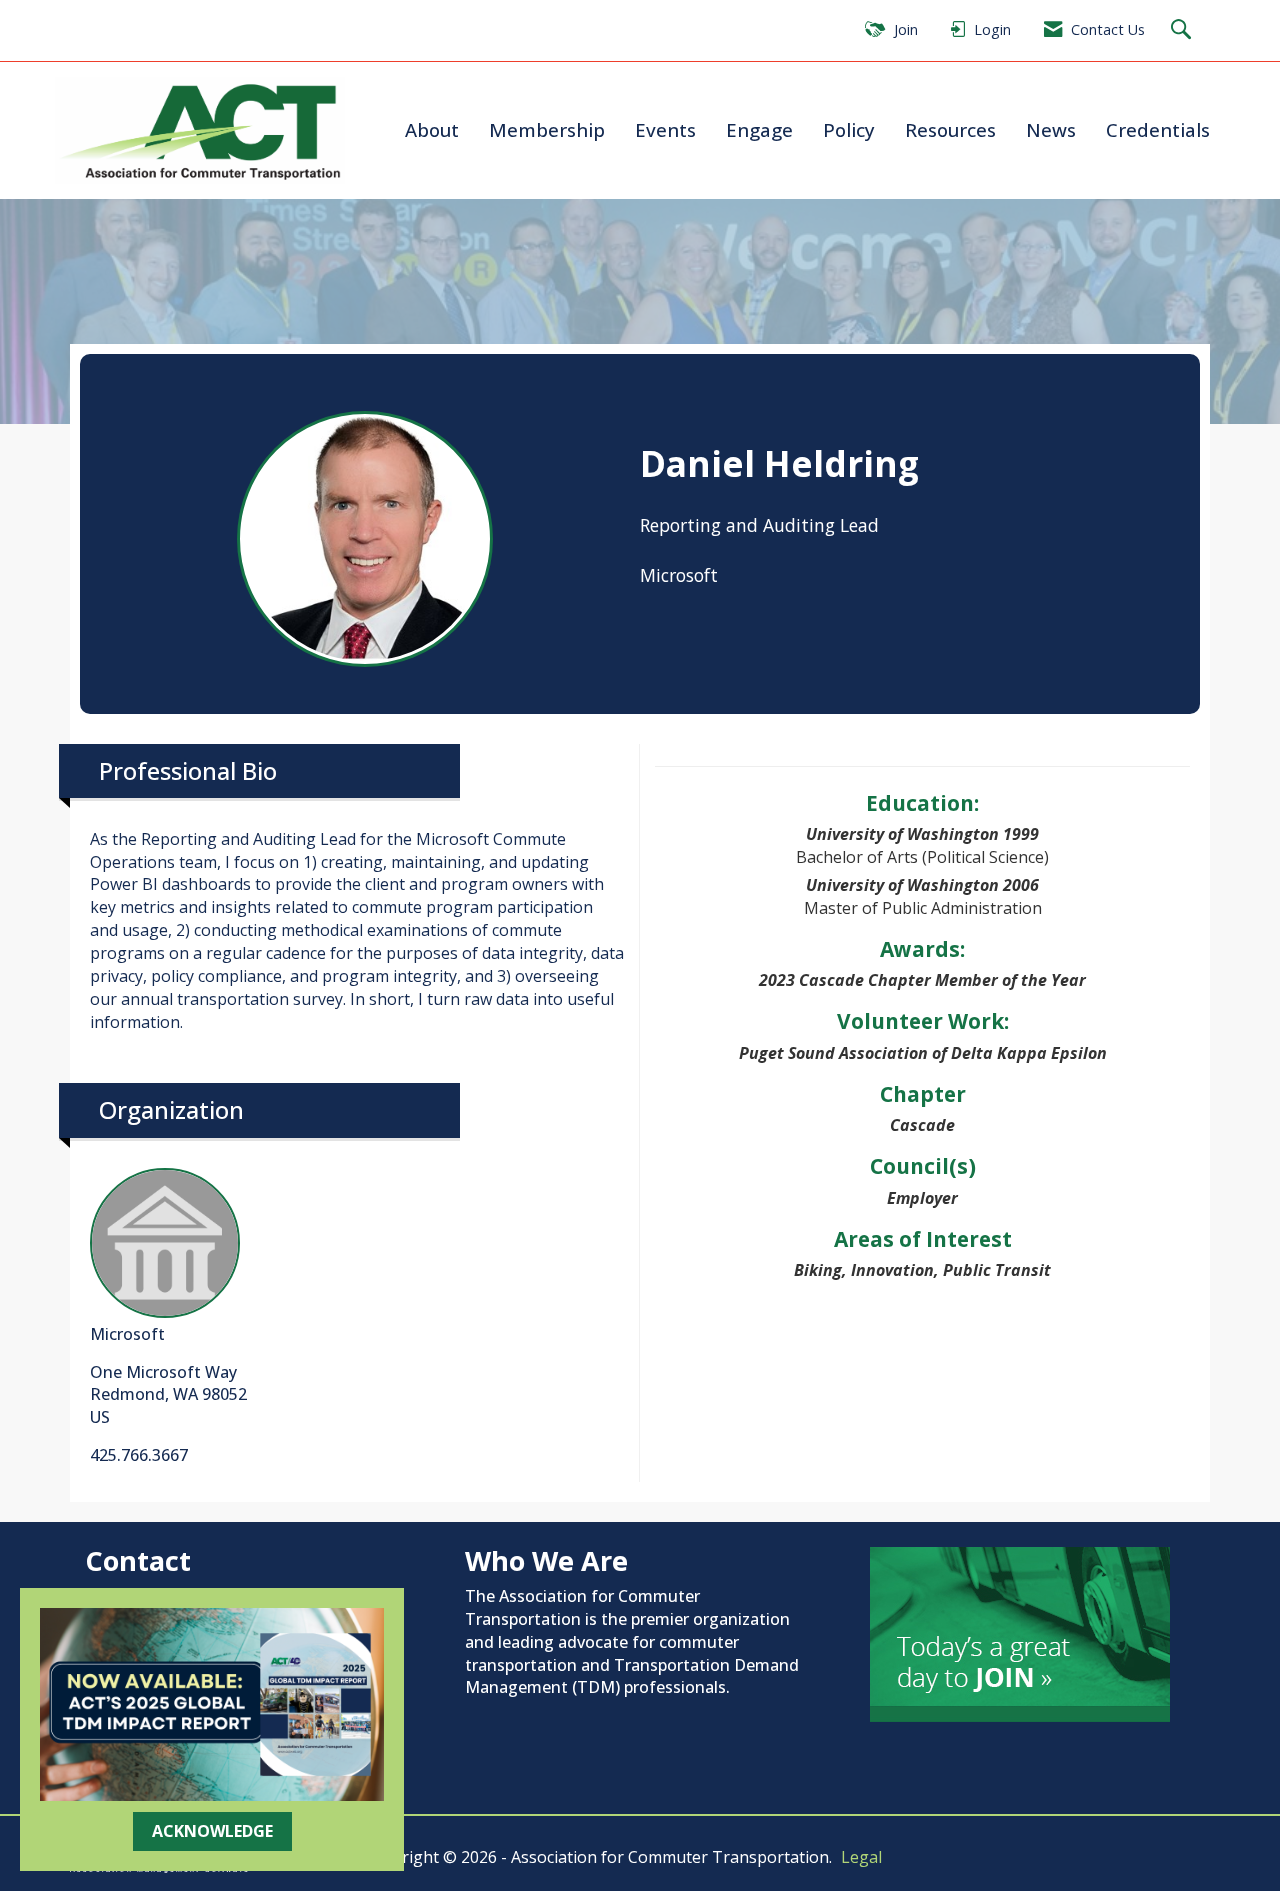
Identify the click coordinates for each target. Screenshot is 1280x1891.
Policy (849, 129)
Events (665, 129)
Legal (861, 1857)
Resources (950, 129)
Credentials (1158, 129)
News (1051, 129)
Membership (547, 129)
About (432, 129)
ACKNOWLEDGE (212, 1831)
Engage (759, 129)
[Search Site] (1183, 30)
